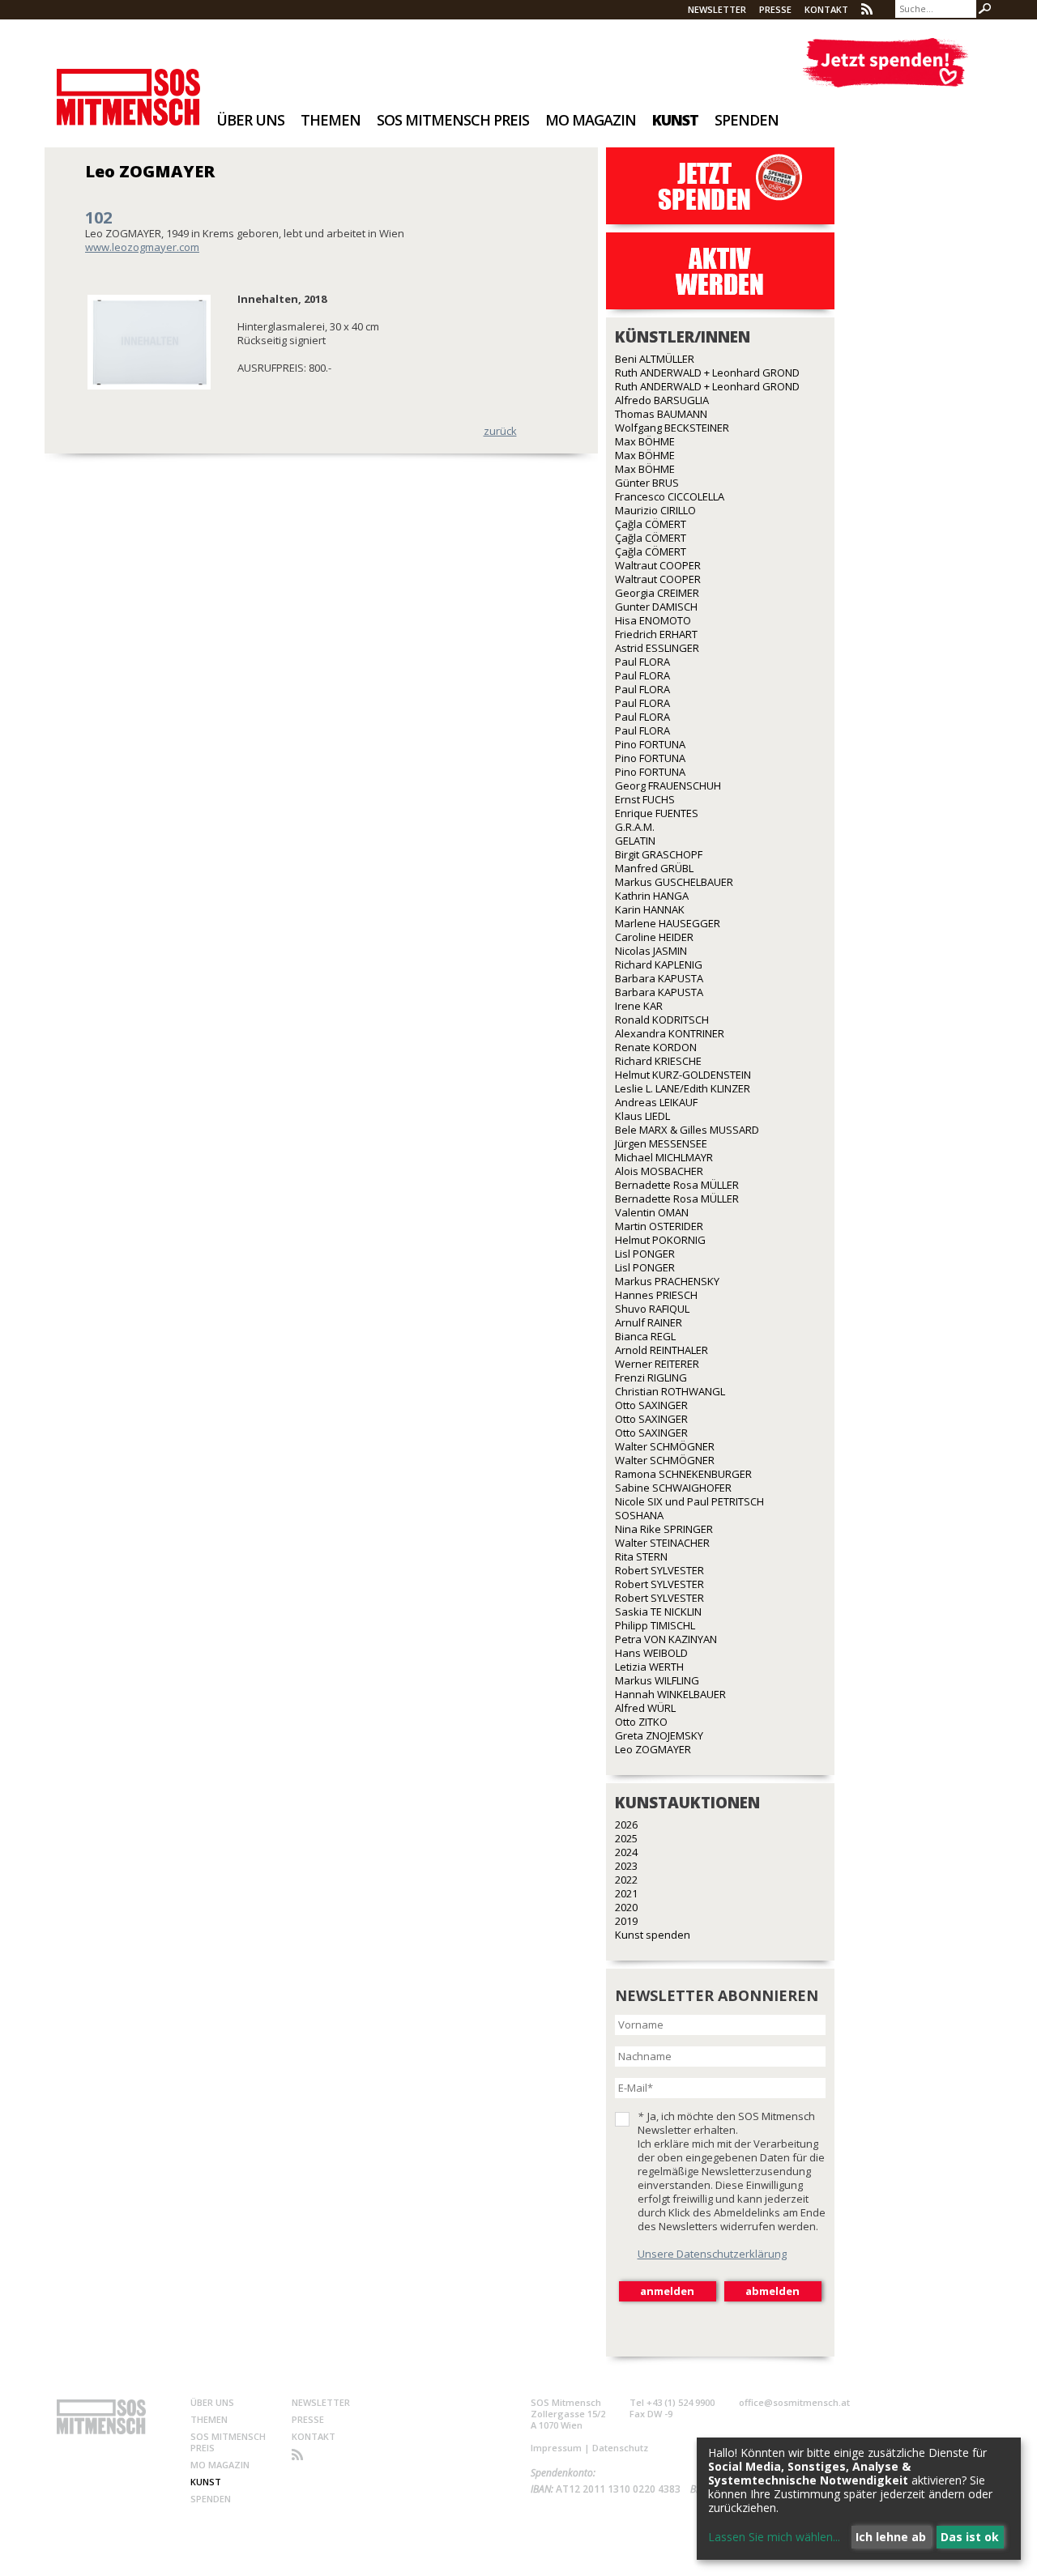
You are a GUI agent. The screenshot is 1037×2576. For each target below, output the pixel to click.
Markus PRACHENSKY (667, 1281)
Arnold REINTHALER (661, 1350)
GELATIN (635, 841)
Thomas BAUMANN (661, 414)
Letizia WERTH (649, 1667)
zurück (500, 431)
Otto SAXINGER (651, 1405)
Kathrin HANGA (652, 896)
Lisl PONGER (645, 1254)
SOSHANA (639, 1515)
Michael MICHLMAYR (664, 1157)
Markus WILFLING (657, 1680)
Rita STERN (641, 1556)
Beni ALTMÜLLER (655, 359)
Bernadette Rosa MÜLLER (677, 1185)
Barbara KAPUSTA (659, 978)
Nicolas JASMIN (651, 951)
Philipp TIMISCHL (655, 1625)
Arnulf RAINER (649, 1322)
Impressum (556, 2448)
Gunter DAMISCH (656, 607)
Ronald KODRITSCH (662, 1020)
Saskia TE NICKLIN (658, 1612)
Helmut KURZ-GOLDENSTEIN (683, 1075)
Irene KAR (639, 1006)
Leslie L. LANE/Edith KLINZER (683, 1088)
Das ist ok (970, 2537)
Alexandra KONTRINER (670, 1033)
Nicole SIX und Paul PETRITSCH (689, 1501)
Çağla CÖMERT (651, 524)
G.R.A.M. (635, 827)
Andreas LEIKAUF (656, 1102)
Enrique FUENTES (657, 813)
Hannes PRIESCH (656, 1295)
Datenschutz (620, 2448)
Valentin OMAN (652, 1212)
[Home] (128, 86)
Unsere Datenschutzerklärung (712, 2254)
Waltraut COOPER (658, 565)
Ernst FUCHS (645, 799)
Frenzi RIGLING (651, 1377)
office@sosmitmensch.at (794, 2402)
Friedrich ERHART (656, 634)
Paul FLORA (642, 662)
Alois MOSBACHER (659, 1171)
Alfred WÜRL (645, 1708)
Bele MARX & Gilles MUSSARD (687, 1130)
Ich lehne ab (891, 2537)
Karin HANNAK (650, 909)
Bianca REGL (645, 1336)
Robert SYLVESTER (659, 1570)
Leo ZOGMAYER (653, 1749)
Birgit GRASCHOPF (659, 854)
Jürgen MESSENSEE (661, 1143)
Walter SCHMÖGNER (665, 1446)
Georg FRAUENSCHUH (668, 786)
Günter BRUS (647, 483)
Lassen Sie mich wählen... (774, 2537)
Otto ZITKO (641, 1722)
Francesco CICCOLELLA (670, 496)
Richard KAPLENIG (659, 964)
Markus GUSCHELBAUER (674, 882)
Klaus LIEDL (642, 1116)
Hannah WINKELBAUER (670, 1694)
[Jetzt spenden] (885, 63)
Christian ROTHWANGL (670, 1391)
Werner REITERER (657, 1364)
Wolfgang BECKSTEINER (672, 428)
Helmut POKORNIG (660, 1240)
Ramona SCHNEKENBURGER (683, 1474)
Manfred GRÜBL (654, 868)
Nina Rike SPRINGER (664, 1529)
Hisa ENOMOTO (653, 620)
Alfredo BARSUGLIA (662, 400)
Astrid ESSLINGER (657, 648)
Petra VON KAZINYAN (666, 1639)
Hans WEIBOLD (651, 1653)
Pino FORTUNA (650, 744)
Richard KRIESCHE (658, 1061)
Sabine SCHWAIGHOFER (673, 1488)
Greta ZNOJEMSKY (659, 1735)
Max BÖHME (645, 441)
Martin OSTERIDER (659, 1226)
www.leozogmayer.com (142, 247)
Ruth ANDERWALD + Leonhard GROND (707, 373)
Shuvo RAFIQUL (652, 1309)
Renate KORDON (656, 1047)
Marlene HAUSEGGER (668, 923)
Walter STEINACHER (662, 1543)
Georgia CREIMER (657, 593)
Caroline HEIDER (654, 937)
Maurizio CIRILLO (655, 510)
